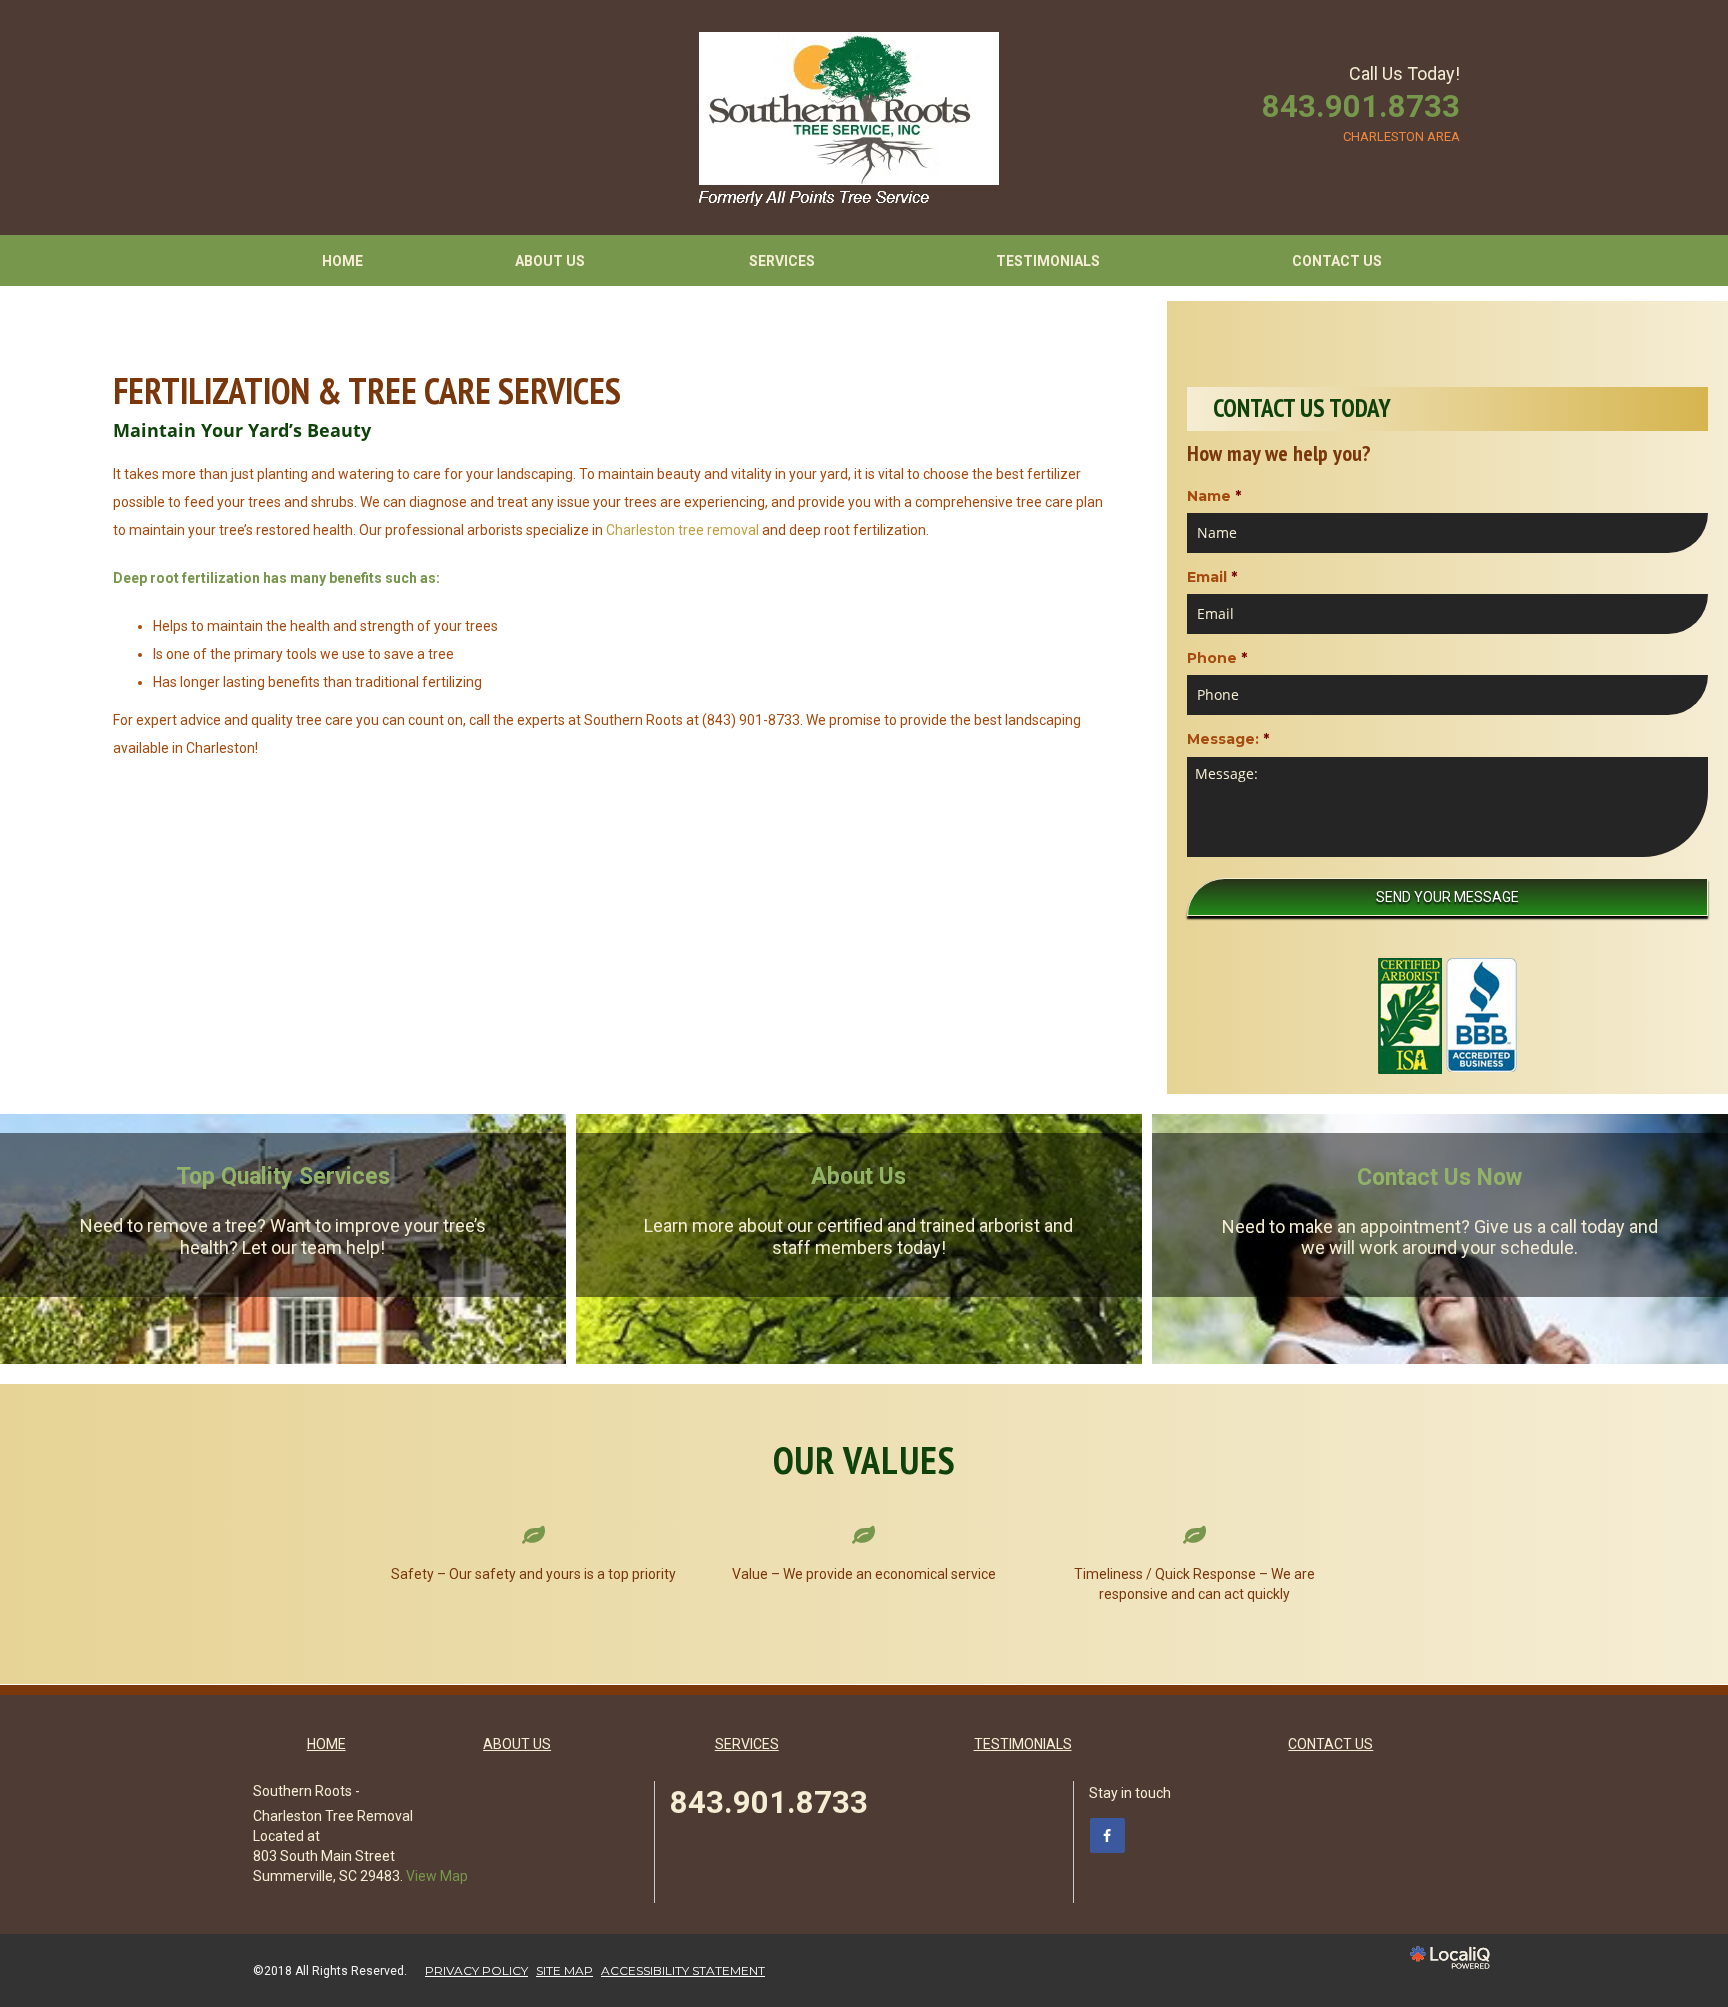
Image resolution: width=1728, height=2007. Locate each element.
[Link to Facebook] (1107, 1835)
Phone (1217, 658)
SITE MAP (564, 1970)
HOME (342, 261)
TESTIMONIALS (1048, 261)
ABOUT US (550, 261)
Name (1214, 496)
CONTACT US (1337, 261)
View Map (437, 1876)
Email (1212, 577)
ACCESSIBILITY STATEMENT (683, 1970)
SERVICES (782, 261)
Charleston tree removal (682, 530)
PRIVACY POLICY (476, 1970)
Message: (1228, 739)
